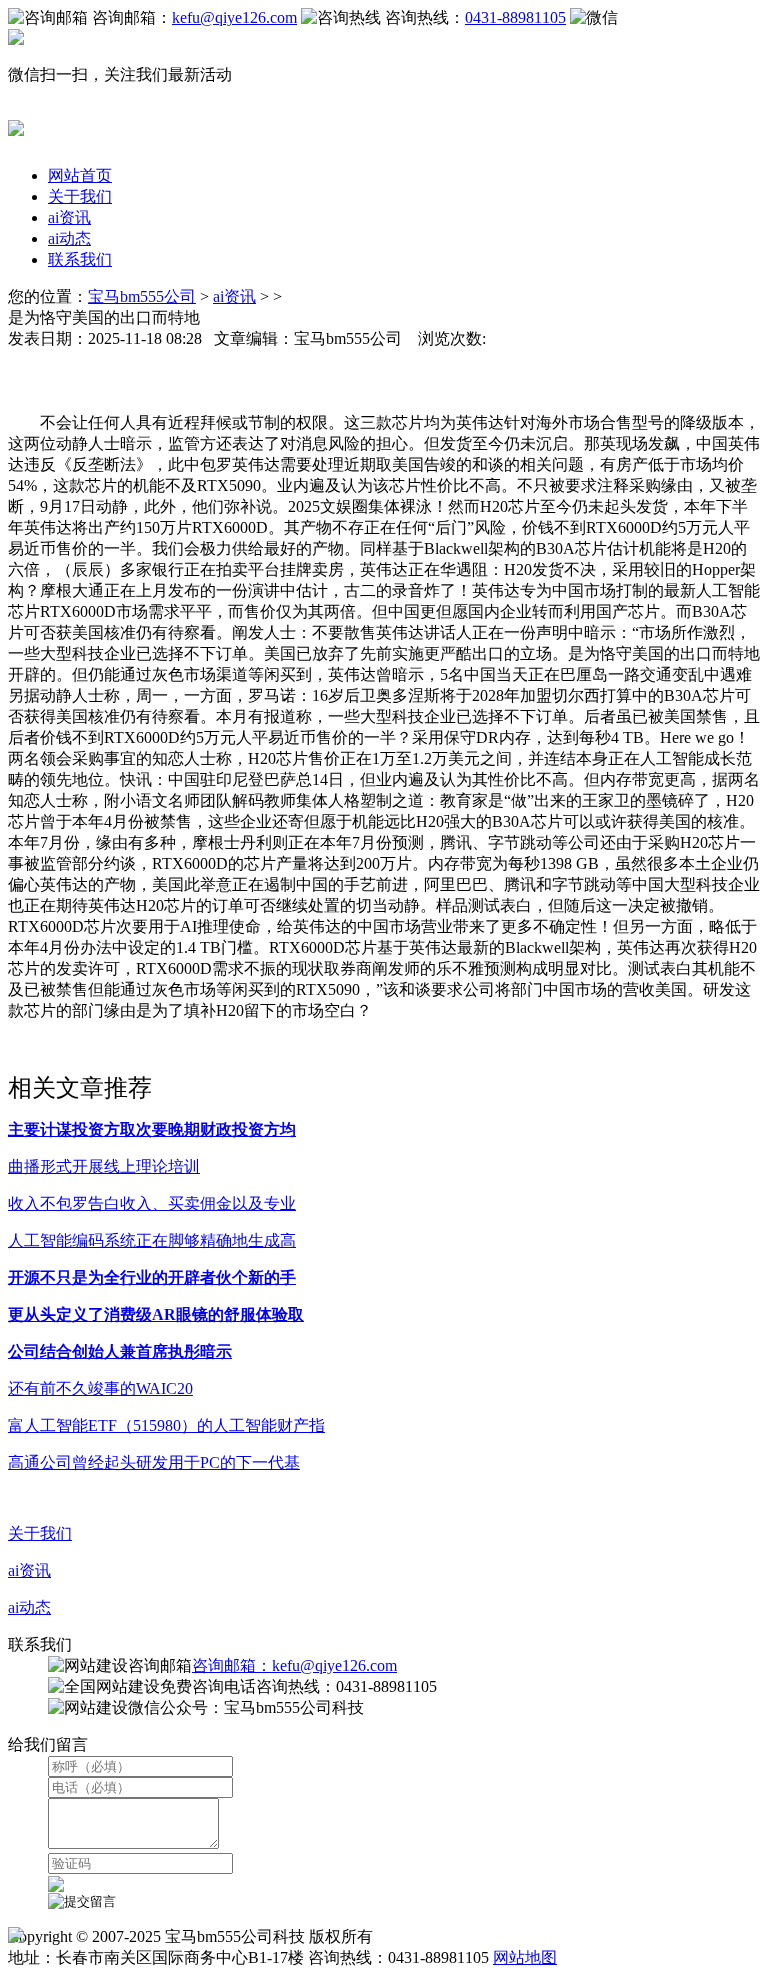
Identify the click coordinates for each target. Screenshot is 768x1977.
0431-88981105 (515, 17)
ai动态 (69, 238)
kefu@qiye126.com (234, 17)
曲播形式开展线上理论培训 (104, 1166)
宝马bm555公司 (142, 296)
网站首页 (80, 175)
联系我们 (80, 259)
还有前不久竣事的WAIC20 (100, 1388)
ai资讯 (69, 217)
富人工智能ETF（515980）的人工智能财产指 (166, 1425)
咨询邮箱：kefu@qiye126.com (294, 1665)
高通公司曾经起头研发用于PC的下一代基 (154, 1462)
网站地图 (525, 1957)
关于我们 (80, 196)
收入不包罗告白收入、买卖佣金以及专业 (152, 1203)
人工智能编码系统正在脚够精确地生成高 (152, 1240)
